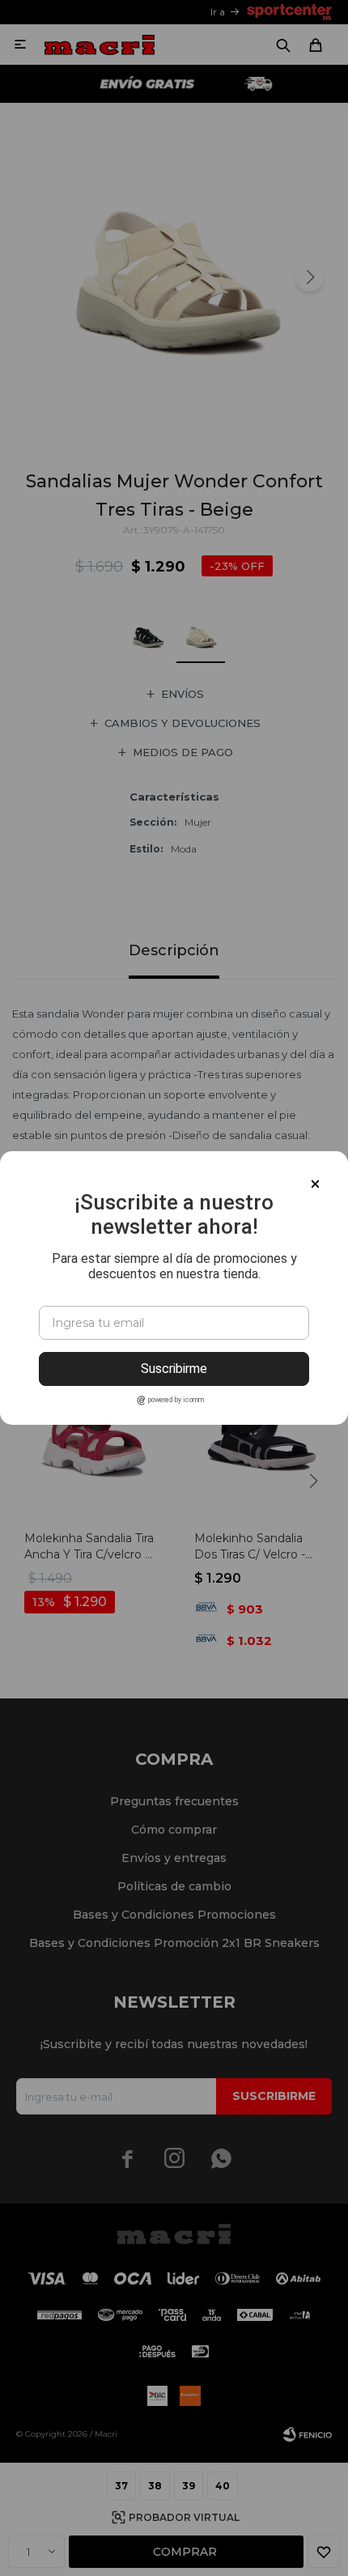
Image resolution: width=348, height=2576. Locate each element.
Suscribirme (174, 1369)
